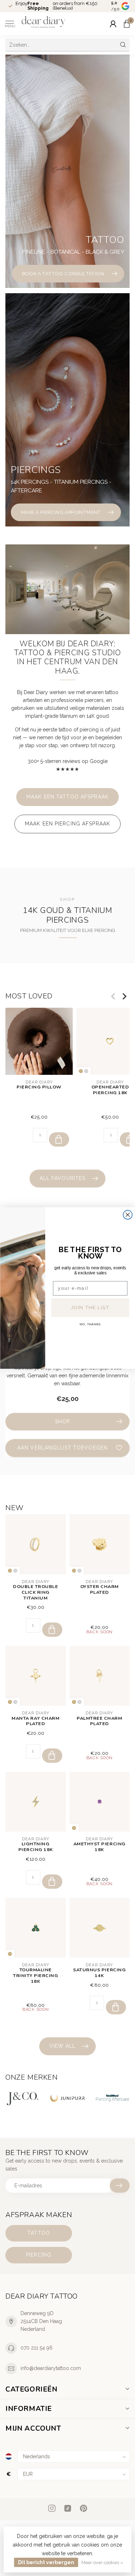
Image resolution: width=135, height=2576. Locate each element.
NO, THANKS (90, 1325)
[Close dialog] (128, 1215)
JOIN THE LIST (90, 1307)
